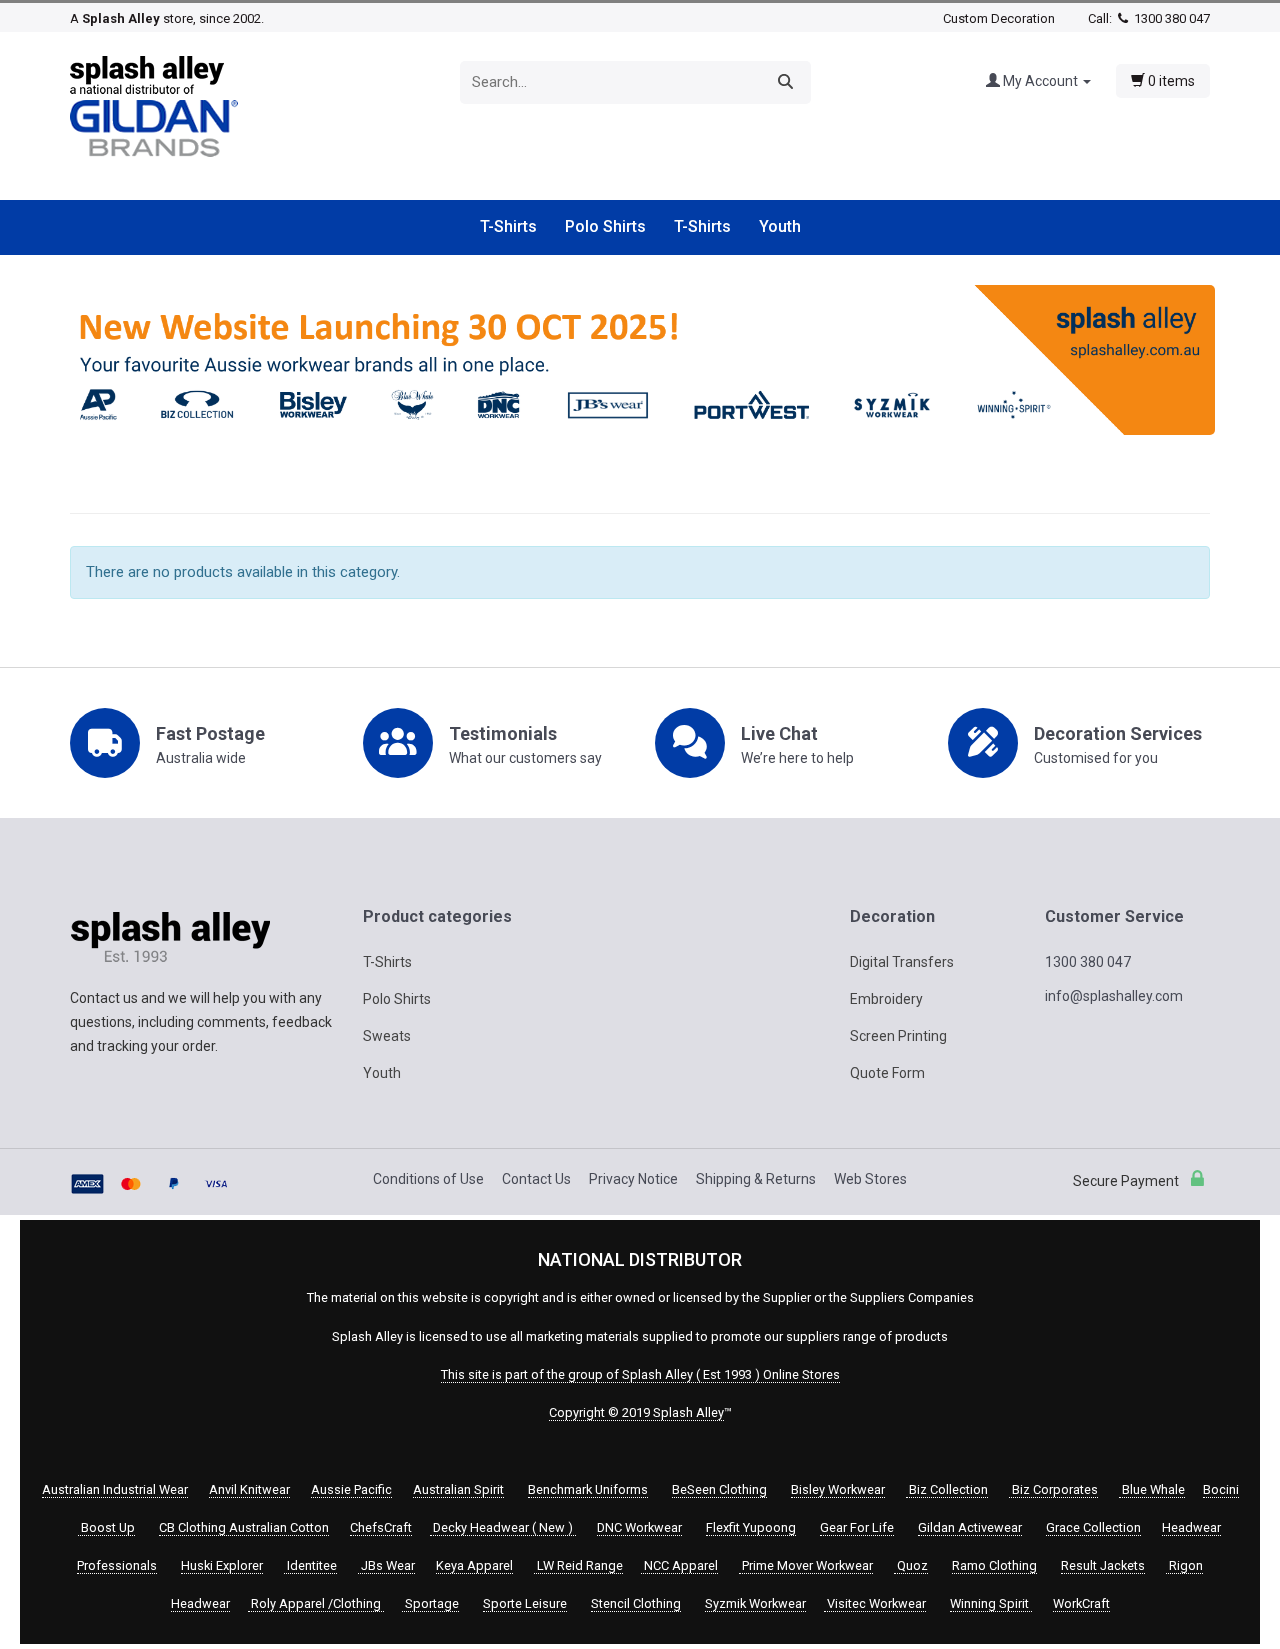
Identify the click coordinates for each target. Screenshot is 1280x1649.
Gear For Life (857, 1527)
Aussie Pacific (351, 1489)
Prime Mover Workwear (806, 1565)
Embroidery (886, 999)
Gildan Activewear (970, 1527)
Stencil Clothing (636, 1603)
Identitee (310, 1565)
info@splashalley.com (1114, 996)
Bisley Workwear (838, 1489)
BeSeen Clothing (719, 1489)
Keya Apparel (474, 1565)
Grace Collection (1093, 1527)
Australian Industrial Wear (115, 1489)
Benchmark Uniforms (588, 1489)
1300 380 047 (1170, 18)
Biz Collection (947, 1489)
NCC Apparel (679, 1565)
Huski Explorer (222, 1565)
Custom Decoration (999, 18)
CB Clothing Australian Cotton (244, 1527)
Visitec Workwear (875, 1603)
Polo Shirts (605, 226)
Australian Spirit (458, 1489)
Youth (780, 226)
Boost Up (106, 1527)
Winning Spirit (991, 1603)
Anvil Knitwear (249, 1489)
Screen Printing (898, 1036)
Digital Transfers (902, 962)
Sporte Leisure (525, 1603)
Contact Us (536, 1179)
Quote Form (887, 1073)
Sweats (387, 1036)
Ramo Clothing (994, 1565)
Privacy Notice (633, 1179)
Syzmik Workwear (755, 1603)
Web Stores (870, 1179)
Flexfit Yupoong (751, 1527)
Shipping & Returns (756, 1179)
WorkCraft (1081, 1603)
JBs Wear (386, 1565)
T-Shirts (508, 226)
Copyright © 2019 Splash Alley (636, 1412)
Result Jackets (1103, 1565)
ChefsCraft (381, 1527)
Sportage (430, 1603)
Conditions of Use (428, 1179)
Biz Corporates (1053, 1489)
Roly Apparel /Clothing (316, 1603)
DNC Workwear (639, 1527)
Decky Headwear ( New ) (503, 1527)
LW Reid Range (578, 1565)
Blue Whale (1152, 1489)
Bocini (1221, 1489)
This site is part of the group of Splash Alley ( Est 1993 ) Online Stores (640, 1374)
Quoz (911, 1565)
